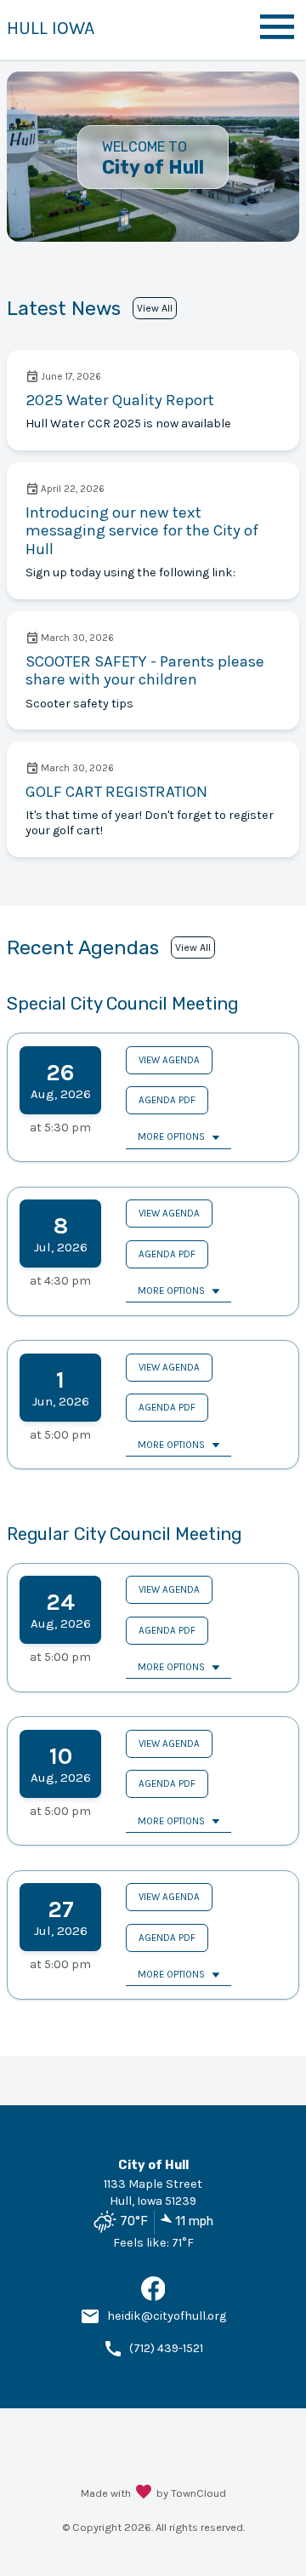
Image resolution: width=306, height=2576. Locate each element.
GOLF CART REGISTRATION (116, 792)
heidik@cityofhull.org (167, 2316)
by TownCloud (191, 2493)
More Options (171, 1136)
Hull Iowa (51, 28)
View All (155, 308)
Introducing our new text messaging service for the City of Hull (142, 531)
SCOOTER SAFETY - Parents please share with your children (145, 671)
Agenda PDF (167, 1100)
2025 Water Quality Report (120, 400)
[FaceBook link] (153, 2297)
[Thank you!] (144, 2493)
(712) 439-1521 (166, 2348)
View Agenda (169, 1060)
